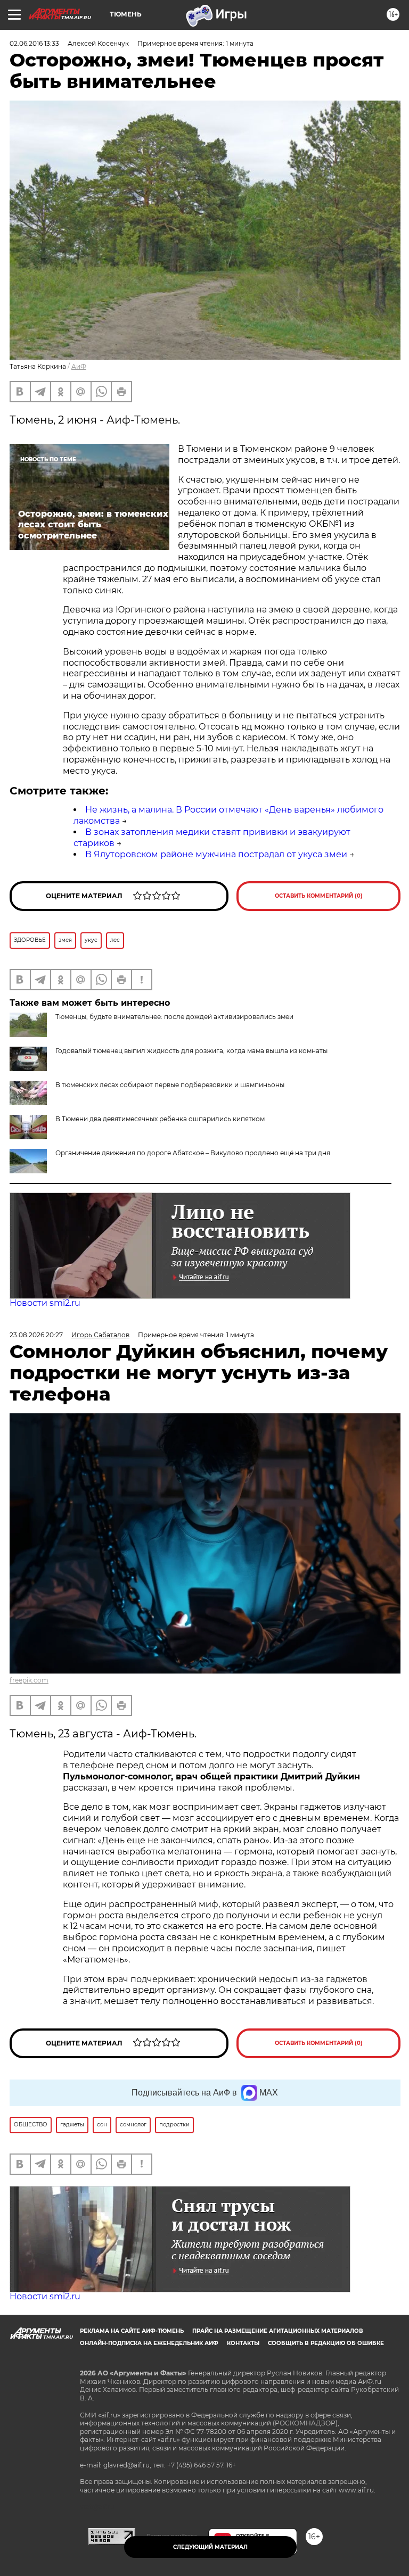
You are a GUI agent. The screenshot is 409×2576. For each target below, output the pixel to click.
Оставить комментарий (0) (319, 896)
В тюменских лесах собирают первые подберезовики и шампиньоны (170, 1085)
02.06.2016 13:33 (34, 43)
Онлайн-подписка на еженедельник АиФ (149, 2343)
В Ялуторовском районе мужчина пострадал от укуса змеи (216, 854)
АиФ (79, 366)
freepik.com (29, 1680)
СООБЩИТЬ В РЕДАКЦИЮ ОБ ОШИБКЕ (326, 2343)
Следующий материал (210, 2547)
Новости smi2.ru (45, 1303)
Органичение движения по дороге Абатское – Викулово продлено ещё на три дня (193, 1153)
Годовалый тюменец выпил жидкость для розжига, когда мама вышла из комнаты (191, 1051)
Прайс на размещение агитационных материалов (278, 2331)
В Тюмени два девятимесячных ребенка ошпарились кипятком (160, 1119)
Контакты (243, 2343)
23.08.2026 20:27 (36, 1335)
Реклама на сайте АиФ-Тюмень (132, 2331)
